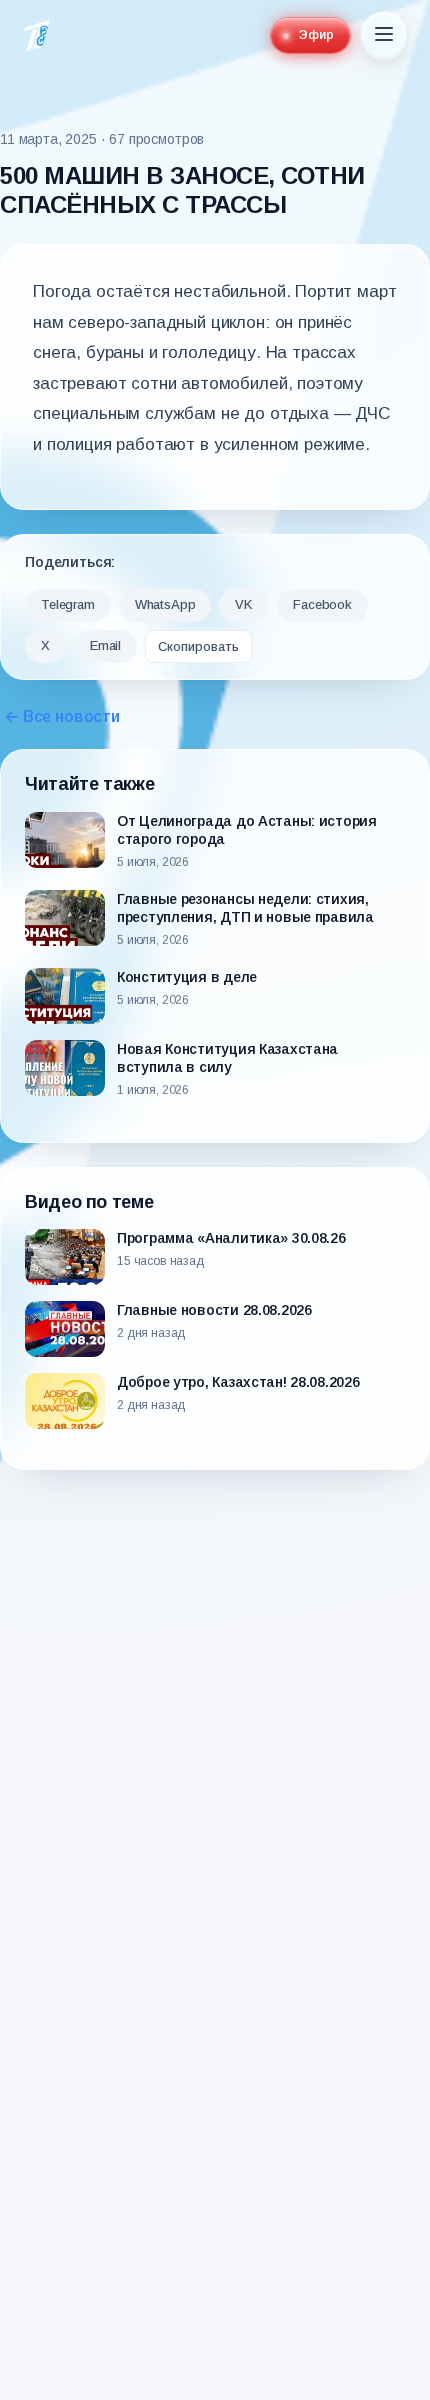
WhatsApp (165, 604)
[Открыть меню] (384, 35)
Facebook (322, 604)
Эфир (316, 35)
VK (244, 604)
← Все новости (62, 716)
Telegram (68, 604)
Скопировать (198, 646)
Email (105, 645)
